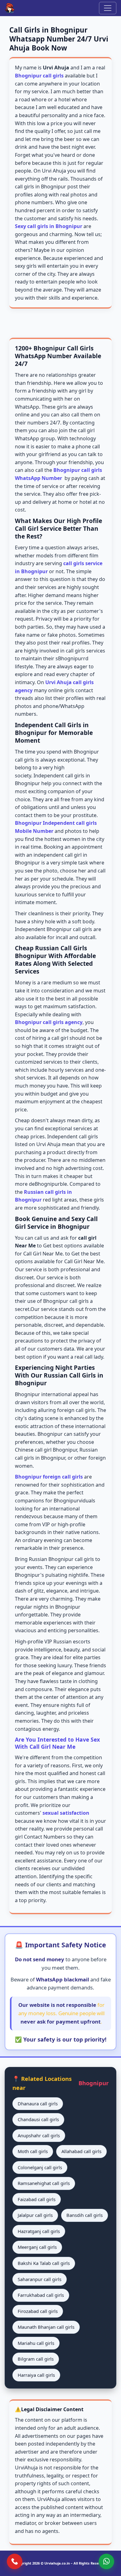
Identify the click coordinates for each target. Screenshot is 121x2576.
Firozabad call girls (38, 2311)
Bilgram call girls (36, 2359)
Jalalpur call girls (35, 2215)
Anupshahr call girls (39, 2135)
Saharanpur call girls (40, 2279)
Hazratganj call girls (39, 2231)
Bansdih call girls (85, 2215)
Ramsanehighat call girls (44, 2183)
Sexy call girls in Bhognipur (49, 226)
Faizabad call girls (37, 2199)
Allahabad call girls (81, 2151)
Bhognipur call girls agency (49, 1022)
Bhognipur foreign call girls (49, 1477)
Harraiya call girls (36, 2375)
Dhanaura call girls (38, 2103)
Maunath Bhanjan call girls (46, 2327)
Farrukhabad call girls (41, 2295)
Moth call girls (33, 2151)
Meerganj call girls (37, 2247)
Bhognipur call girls (39, 76)
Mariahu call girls (36, 2343)
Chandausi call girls (38, 2119)
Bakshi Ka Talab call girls (44, 2263)
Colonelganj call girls (40, 2167)
